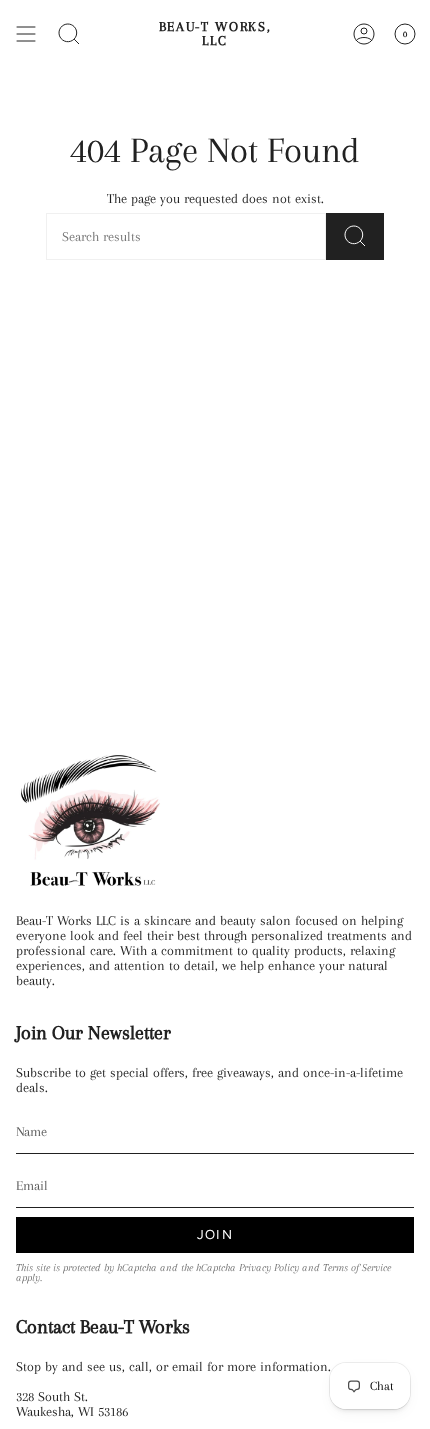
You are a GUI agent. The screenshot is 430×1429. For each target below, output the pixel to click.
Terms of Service (357, 1267)
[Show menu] (26, 34)
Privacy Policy (269, 1267)
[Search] (69, 34)
